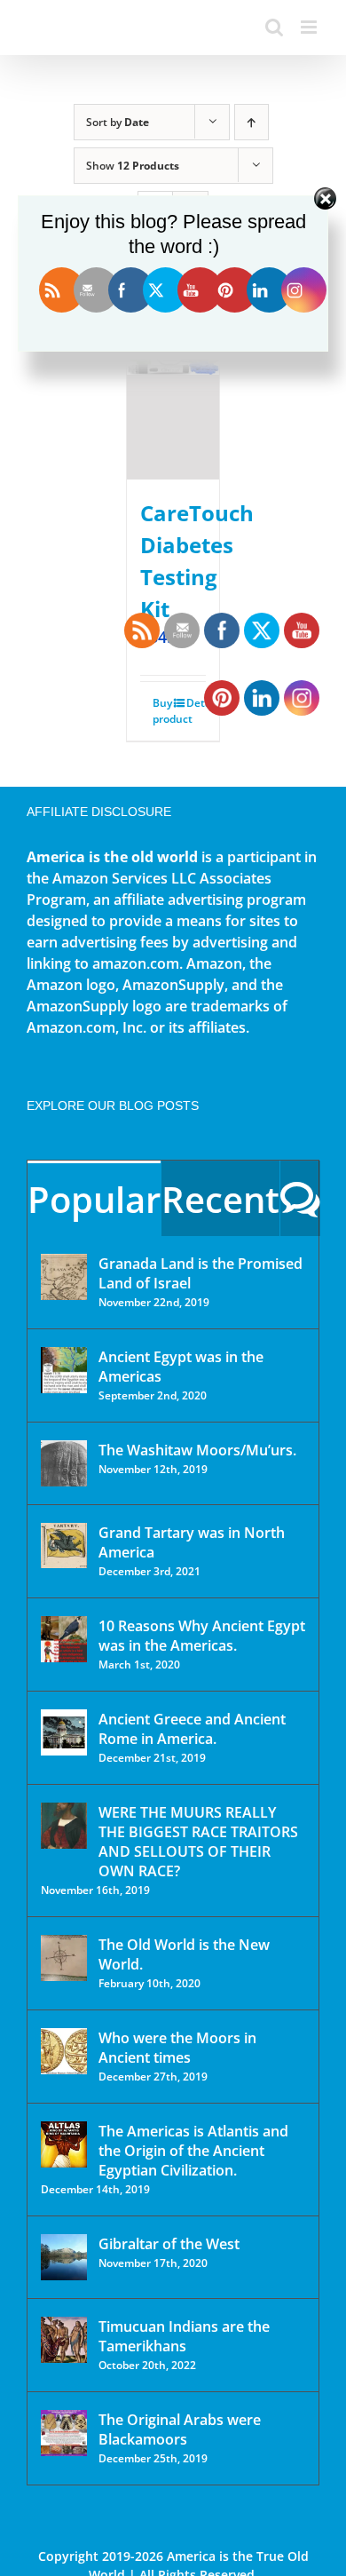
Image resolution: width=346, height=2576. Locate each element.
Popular (94, 1199)
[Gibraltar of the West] (64, 2257)
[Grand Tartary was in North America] (64, 1546)
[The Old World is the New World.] (64, 1958)
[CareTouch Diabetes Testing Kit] (173, 380)
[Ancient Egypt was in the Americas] (64, 1370)
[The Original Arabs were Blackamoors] (64, 2433)
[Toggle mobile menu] (310, 27)
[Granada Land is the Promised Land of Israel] (64, 1277)
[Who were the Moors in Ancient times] (64, 2051)
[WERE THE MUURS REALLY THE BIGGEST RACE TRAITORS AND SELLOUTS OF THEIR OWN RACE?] (64, 1826)
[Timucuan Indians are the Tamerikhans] (64, 2340)
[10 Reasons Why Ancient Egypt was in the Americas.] (64, 1639)
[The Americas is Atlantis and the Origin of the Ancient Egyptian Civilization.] (64, 2144)
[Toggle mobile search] (274, 27)
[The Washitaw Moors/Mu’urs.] (64, 1463)
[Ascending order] (252, 122)
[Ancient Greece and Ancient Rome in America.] (64, 1732)
